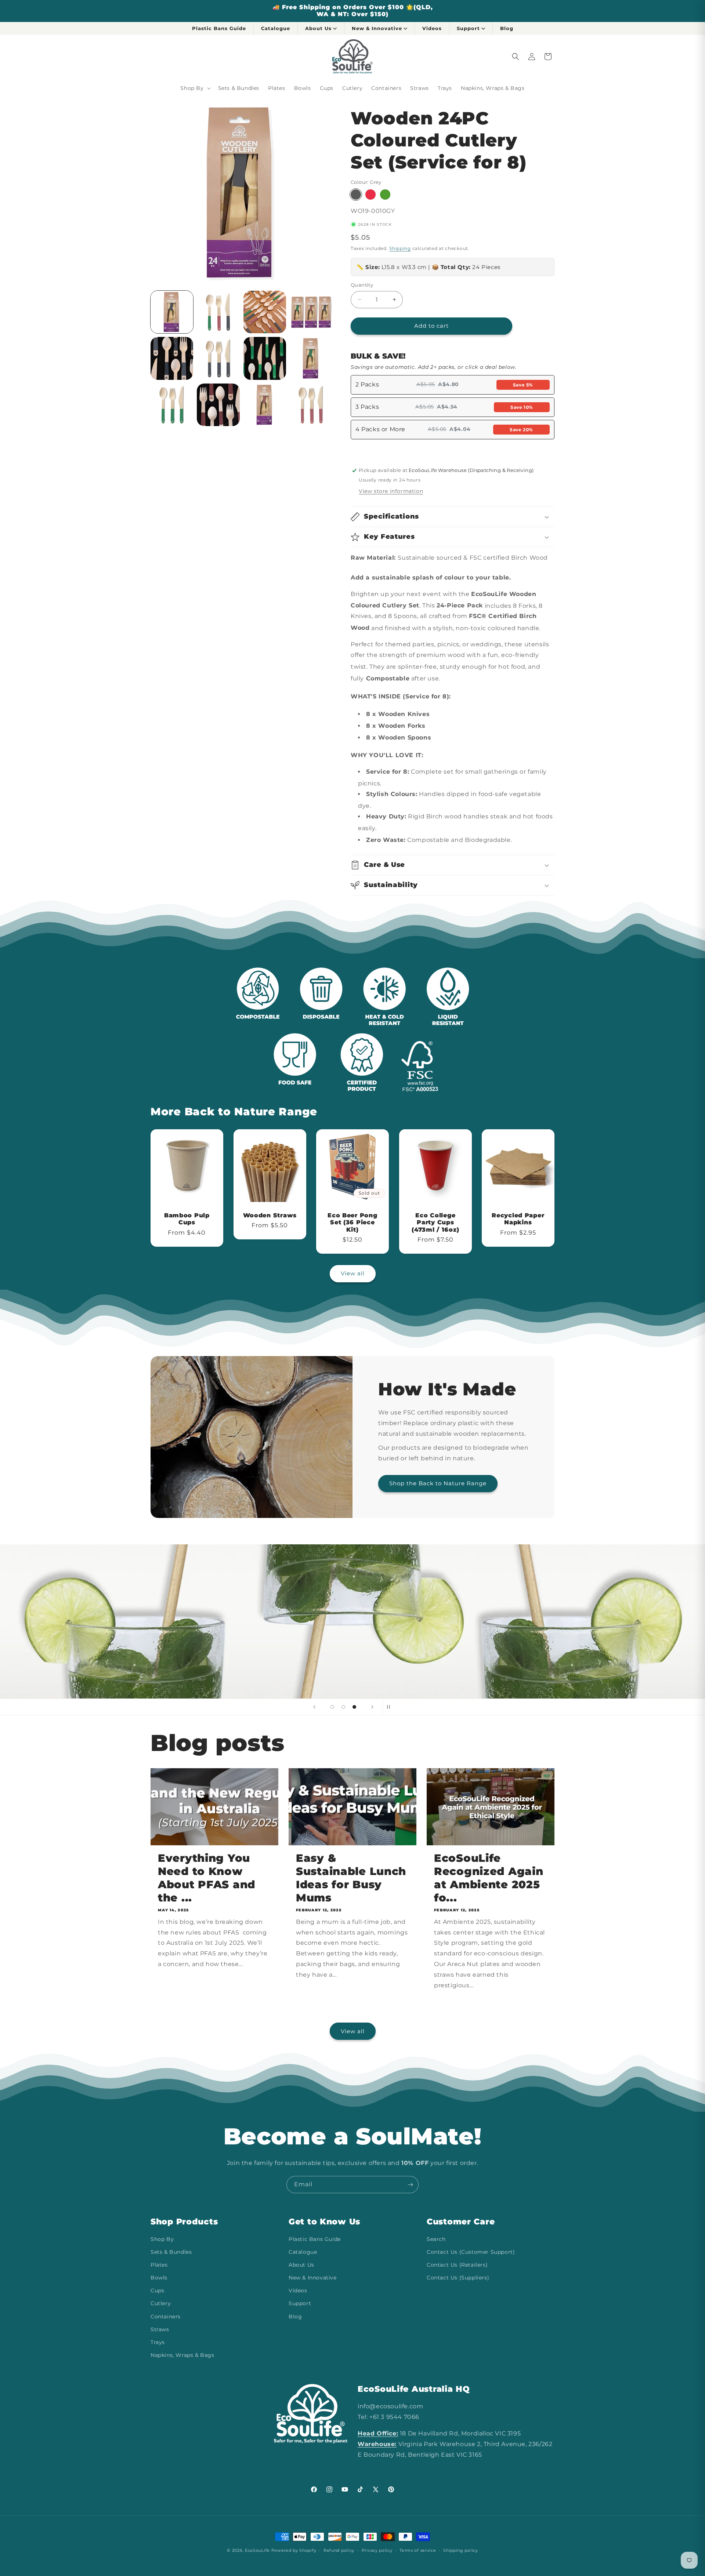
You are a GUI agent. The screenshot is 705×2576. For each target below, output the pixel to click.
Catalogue (276, 28)
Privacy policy (377, 2550)
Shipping (400, 248)
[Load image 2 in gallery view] (218, 312)
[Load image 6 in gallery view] (218, 358)
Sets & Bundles (171, 2252)
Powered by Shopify (294, 2550)
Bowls (159, 2278)
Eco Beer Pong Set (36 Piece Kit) (352, 1222)
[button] (195, 88)
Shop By (162, 2239)
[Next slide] (372, 1707)
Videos (432, 28)
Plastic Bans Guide (219, 28)
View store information (391, 491)
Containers (166, 2317)
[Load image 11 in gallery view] (265, 405)
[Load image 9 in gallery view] (172, 405)
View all (353, 1273)
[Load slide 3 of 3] (354, 1707)
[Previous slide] (314, 1707)
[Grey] (356, 195)
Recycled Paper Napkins (518, 1219)
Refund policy (339, 2550)
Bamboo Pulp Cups (187, 1219)
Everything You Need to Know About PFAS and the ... (207, 1878)
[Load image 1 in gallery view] (172, 312)
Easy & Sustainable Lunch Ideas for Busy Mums (351, 1878)
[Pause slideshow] (391, 1707)
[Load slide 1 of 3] (332, 1707)
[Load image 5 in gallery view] (172, 358)
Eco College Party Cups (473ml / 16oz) (435, 1222)
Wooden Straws (270, 1215)
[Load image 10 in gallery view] (218, 405)
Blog (507, 28)
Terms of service (418, 2550)
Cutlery (161, 2304)
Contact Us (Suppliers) (458, 2278)
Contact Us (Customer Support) (471, 2252)
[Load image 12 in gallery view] (311, 405)
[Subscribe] (410, 2185)
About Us (318, 28)
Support (468, 28)
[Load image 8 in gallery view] (311, 358)
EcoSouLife (257, 2550)
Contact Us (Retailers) (457, 2265)
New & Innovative (377, 28)
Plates (159, 2265)
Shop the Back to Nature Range (438, 1484)
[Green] (385, 195)
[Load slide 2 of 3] (343, 1707)
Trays (158, 2342)
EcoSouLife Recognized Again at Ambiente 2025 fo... (489, 1878)
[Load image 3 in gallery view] (265, 312)
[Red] (370, 195)
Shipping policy (461, 2550)
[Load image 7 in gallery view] (265, 358)
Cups (157, 2291)
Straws (160, 2329)
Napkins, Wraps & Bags (182, 2355)
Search (436, 2239)
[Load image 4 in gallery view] (311, 312)
